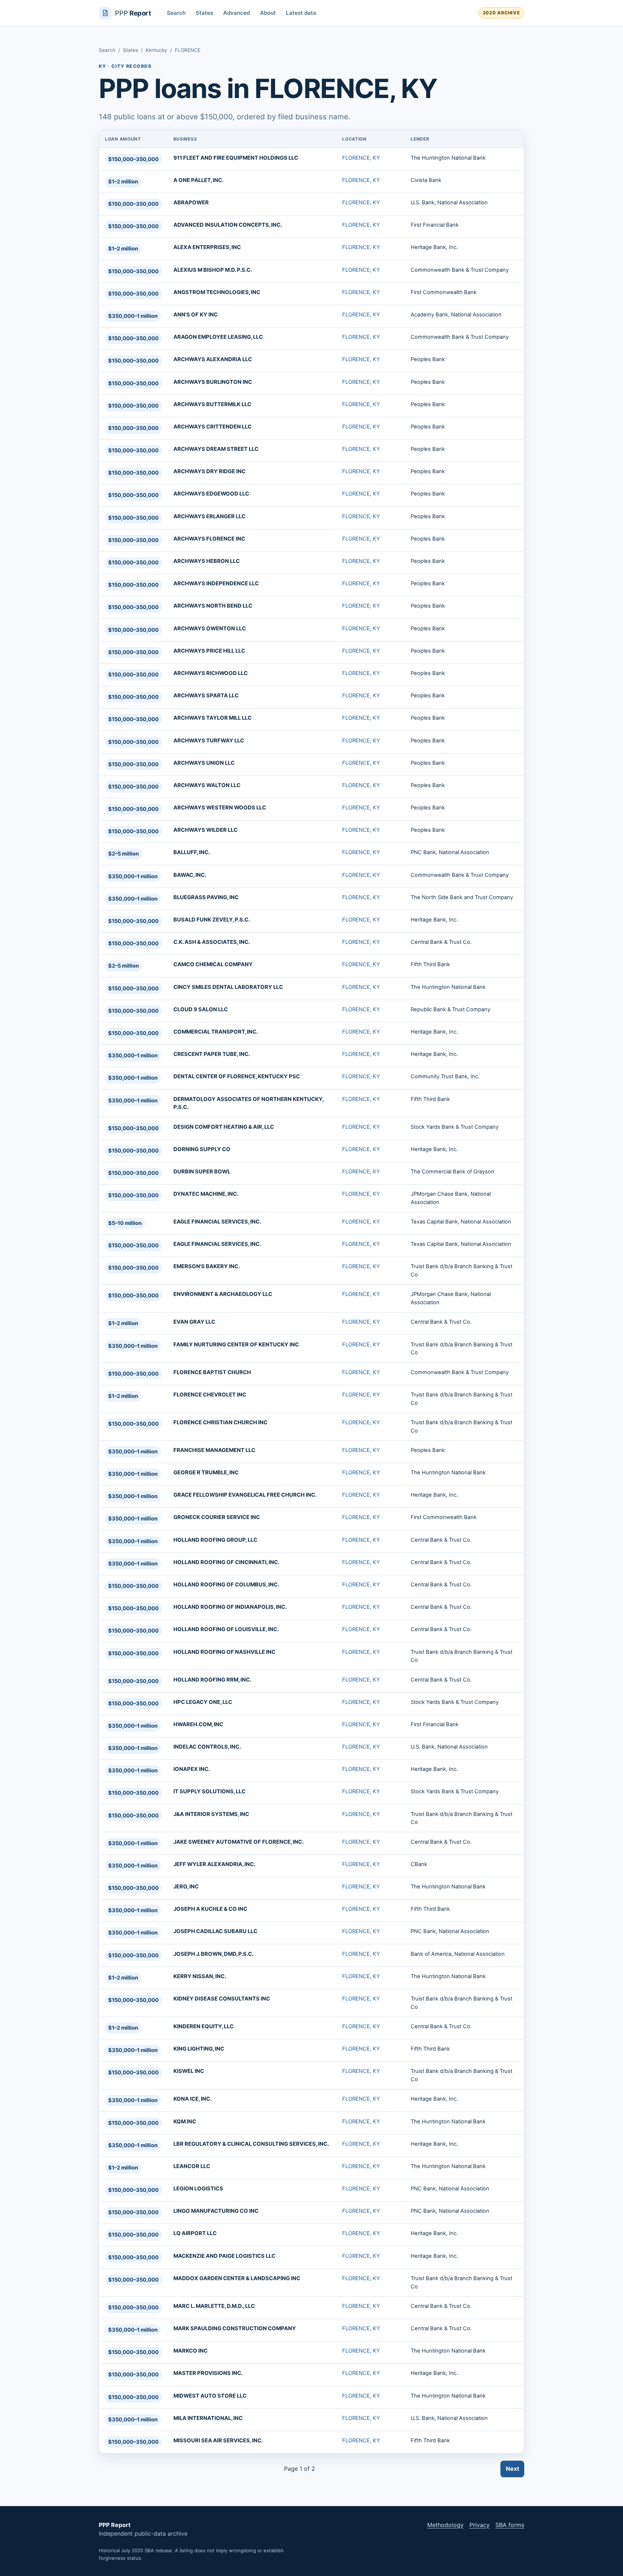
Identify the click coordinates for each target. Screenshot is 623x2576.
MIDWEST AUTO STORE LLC (210, 2396)
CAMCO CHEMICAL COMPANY (213, 964)
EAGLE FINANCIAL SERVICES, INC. (217, 1222)
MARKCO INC (191, 2351)
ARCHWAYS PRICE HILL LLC (209, 651)
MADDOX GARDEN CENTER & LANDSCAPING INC (237, 2278)
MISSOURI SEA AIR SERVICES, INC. (218, 2440)
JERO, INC (186, 1887)
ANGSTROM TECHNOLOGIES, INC (217, 292)
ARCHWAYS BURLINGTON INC (213, 382)
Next (512, 2469)
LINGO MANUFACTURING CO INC (216, 2211)
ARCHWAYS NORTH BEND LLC (213, 606)
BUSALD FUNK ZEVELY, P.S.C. (212, 920)
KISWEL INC (189, 2071)
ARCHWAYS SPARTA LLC (206, 696)
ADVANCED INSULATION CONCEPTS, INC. (228, 225)
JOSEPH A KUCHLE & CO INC (210, 1909)
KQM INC (185, 2122)
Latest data (301, 13)
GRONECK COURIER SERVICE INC (217, 1517)
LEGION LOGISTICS (198, 2189)
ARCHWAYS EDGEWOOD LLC (211, 494)
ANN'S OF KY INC (196, 315)
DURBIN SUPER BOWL (202, 1172)
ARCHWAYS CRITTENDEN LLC (213, 427)
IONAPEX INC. (192, 1769)
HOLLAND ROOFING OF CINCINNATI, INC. (226, 1562)
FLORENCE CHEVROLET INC (210, 1395)
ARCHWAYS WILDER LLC (206, 830)
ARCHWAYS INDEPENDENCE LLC (216, 583)
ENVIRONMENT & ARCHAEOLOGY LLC (223, 1294)
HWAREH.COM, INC (198, 1724)
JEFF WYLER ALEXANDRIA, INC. (214, 1864)
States (204, 13)
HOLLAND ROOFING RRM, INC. (212, 1680)
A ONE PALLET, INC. (198, 180)
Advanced (237, 13)
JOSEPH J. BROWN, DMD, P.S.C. (213, 1954)
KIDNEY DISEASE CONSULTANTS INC (222, 1999)
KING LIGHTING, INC (199, 2049)
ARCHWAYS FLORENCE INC (209, 539)
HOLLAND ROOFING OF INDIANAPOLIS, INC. (230, 1607)
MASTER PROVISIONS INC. (208, 2373)
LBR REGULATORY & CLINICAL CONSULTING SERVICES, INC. (251, 2144)
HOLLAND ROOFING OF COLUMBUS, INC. (226, 1585)
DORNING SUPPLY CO (202, 1149)
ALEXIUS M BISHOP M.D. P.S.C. (213, 270)
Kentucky (156, 50)
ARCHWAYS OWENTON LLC (210, 629)
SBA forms (510, 2525)
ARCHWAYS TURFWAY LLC (209, 741)
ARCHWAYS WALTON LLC (207, 785)
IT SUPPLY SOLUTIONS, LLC (209, 1791)
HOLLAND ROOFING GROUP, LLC (215, 1540)
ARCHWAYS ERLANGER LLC (209, 516)
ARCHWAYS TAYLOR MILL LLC (213, 718)
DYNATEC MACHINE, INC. (206, 1194)
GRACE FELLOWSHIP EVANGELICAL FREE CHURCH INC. (245, 1495)
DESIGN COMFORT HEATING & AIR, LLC (224, 1127)
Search (176, 13)
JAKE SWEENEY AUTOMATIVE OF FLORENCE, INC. (238, 1842)
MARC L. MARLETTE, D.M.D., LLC (214, 2306)
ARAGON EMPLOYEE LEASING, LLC (218, 337)
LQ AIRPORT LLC (195, 2233)
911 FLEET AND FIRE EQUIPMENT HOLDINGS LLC (236, 158)
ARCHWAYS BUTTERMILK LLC (212, 404)
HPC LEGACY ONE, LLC (203, 1702)
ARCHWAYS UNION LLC (204, 763)
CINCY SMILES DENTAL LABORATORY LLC (228, 987)
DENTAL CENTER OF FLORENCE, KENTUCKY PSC (237, 1076)
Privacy (480, 2525)
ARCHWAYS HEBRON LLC (207, 561)
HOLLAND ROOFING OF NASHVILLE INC (224, 1652)
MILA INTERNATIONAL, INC (208, 2418)
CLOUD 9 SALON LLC (201, 1009)
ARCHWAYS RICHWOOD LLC (211, 673)
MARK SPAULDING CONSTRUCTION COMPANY (235, 2328)
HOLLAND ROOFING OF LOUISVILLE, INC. (226, 1629)
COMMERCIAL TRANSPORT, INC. (216, 1032)
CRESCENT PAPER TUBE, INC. (212, 1054)
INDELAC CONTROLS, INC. (207, 1747)
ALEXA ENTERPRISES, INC (207, 247)
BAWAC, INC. (190, 875)
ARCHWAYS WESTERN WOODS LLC (220, 808)
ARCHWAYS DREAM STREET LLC (216, 449)
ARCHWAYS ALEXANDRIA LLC (213, 359)
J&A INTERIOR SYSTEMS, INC (211, 1814)
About (268, 13)
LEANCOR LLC (192, 2166)
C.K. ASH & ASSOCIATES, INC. (212, 942)
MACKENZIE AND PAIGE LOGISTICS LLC (224, 2256)
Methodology (445, 2525)
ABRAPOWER (191, 203)
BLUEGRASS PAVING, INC (206, 897)
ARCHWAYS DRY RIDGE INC (209, 471)
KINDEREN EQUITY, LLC (204, 2026)
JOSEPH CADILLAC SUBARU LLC (215, 1931)
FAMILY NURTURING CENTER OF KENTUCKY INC (236, 1345)
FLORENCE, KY (361, 158)
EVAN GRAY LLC (194, 1322)
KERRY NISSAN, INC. (200, 1976)
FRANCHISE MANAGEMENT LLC (214, 1450)
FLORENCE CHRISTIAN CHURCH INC (220, 1422)
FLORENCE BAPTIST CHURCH (212, 1372)
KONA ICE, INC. (193, 2099)
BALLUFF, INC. (192, 852)
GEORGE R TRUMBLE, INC (206, 1473)
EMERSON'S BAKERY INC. (207, 1266)
